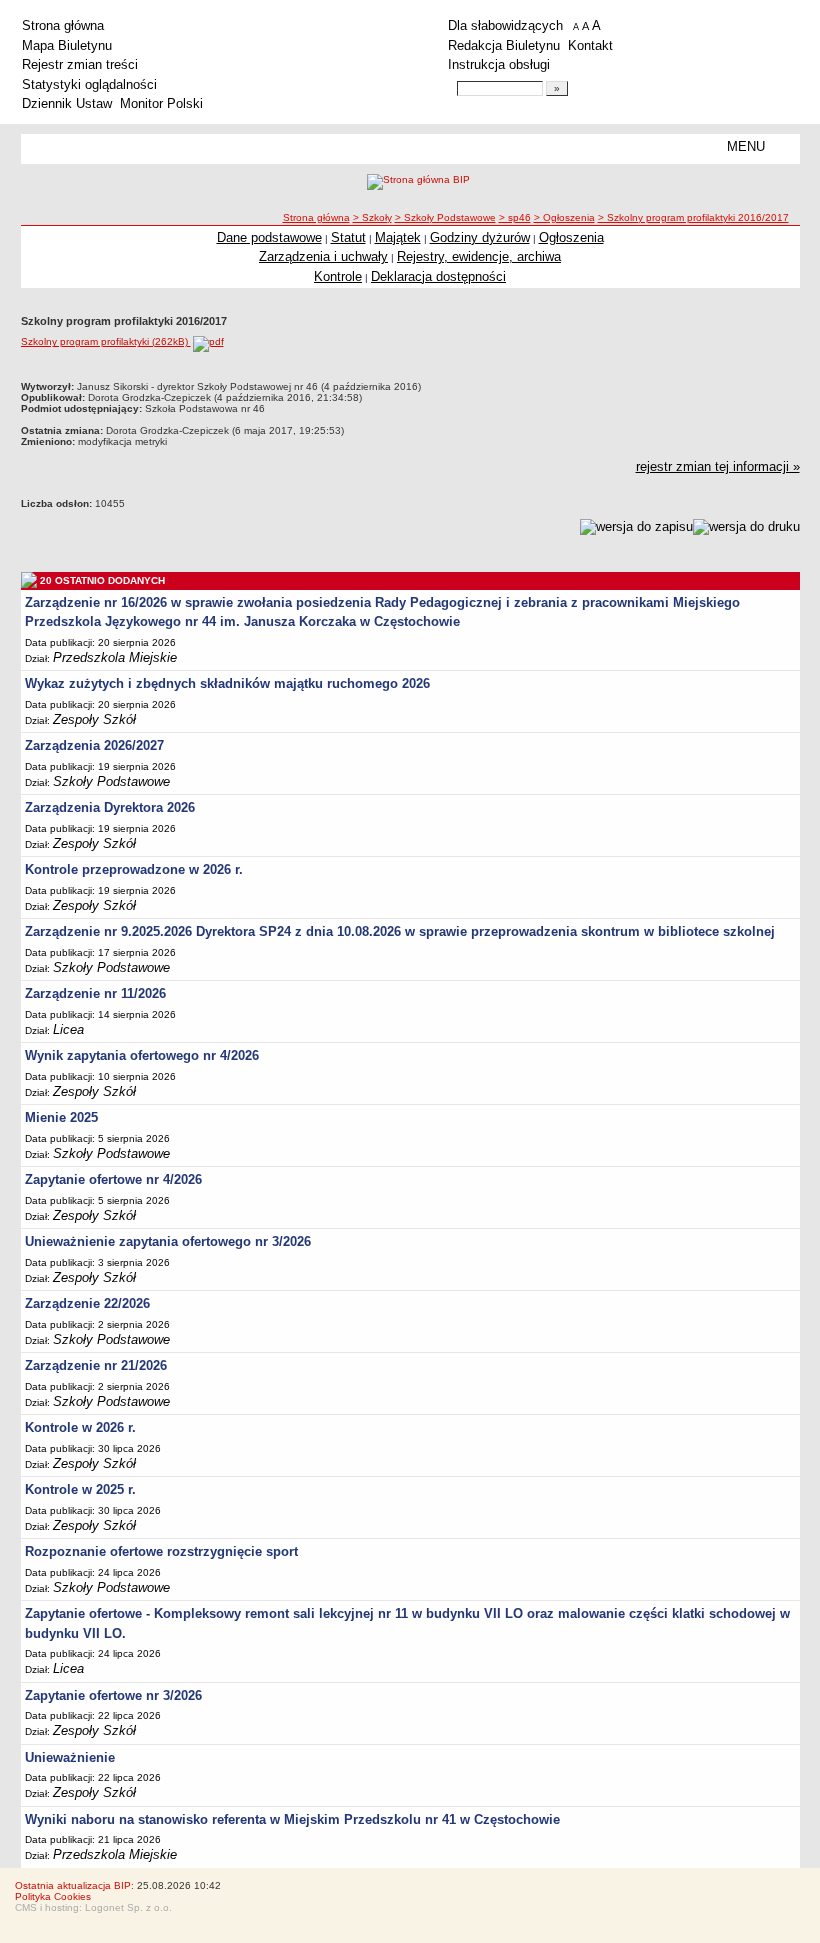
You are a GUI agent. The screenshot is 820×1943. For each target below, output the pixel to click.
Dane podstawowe (269, 237)
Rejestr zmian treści (80, 64)
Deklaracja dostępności (438, 276)
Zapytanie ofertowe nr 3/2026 (113, 1695)
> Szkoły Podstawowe (445, 217)
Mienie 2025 (61, 1117)
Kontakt (590, 45)
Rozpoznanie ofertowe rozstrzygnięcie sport (161, 1551)
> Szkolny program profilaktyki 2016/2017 (693, 217)
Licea (68, 1029)
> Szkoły (372, 217)
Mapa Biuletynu (67, 45)
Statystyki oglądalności (89, 84)
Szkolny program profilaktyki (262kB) (106, 341)
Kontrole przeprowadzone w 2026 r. (134, 869)
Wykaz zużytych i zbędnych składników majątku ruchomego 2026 (227, 683)
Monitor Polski (161, 103)
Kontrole (338, 276)
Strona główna (63, 25)
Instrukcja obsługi (499, 64)
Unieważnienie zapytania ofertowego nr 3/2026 (168, 1241)
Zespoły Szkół (94, 719)
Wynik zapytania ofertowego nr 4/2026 (142, 1055)
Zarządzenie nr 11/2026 (95, 993)
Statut (348, 237)
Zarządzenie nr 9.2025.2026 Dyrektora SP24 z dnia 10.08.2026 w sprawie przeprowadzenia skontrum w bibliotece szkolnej (400, 931)
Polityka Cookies (53, 1896)
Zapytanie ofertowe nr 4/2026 (113, 1179)
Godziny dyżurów (480, 237)
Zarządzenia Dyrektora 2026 (110, 807)
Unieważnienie (70, 1757)
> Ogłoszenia (564, 217)
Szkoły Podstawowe (111, 781)
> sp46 (515, 217)
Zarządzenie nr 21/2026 (96, 1365)
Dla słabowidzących (505, 25)
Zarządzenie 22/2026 (87, 1303)
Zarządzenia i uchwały (323, 256)
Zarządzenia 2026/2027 (94, 745)
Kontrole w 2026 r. (80, 1427)
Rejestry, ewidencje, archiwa (479, 256)
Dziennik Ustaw (67, 103)
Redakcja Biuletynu (504, 45)
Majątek (398, 237)
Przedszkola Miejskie (115, 657)
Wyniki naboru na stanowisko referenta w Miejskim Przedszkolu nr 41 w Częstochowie (292, 1819)
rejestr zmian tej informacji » (718, 466)
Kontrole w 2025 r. (80, 1489)
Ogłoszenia (571, 237)
